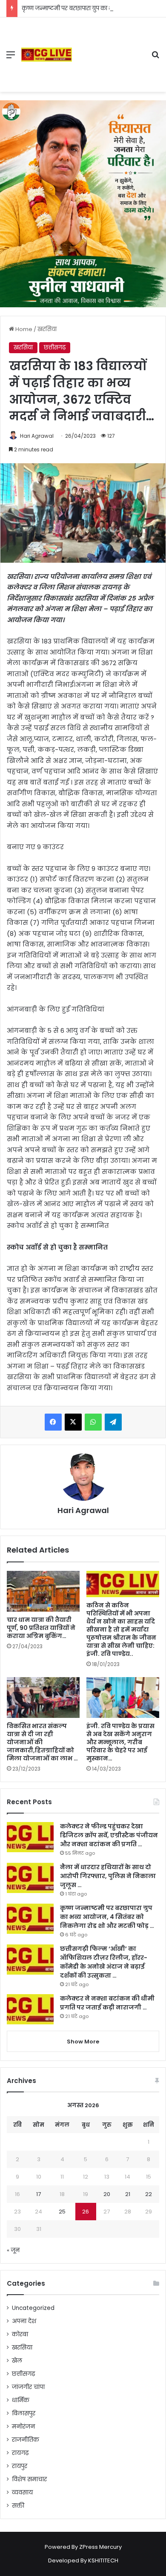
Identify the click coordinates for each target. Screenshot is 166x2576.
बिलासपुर (24, 2413)
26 (86, 2212)
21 (128, 2194)
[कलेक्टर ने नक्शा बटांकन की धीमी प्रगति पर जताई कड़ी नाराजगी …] (30, 2009)
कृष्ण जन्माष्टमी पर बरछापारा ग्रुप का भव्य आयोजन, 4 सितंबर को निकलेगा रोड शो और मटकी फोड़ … (107, 1917)
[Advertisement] (108, 48)
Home (23, 329)
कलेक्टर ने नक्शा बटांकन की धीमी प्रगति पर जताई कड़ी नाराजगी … (107, 2003)
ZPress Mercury (100, 2547)
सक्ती (18, 2506)
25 (62, 2212)
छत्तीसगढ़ (55, 347)
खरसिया (47, 329)
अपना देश (24, 2321)
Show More (83, 2042)
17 (39, 2194)
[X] (73, 1422)
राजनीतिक (26, 2440)
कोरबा (20, 2334)
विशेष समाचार (29, 2479)
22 (149, 2194)
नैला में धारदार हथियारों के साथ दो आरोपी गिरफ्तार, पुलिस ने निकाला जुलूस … (108, 1876)
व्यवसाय (22, 2492)
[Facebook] (53, 1422)
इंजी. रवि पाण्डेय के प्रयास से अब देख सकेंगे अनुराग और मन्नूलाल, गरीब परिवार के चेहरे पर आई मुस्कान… (120, 1742)
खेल (17, 2361)
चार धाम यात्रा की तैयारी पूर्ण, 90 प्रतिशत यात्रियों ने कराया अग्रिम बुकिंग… (41, 1628)
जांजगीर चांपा (28, 2387)
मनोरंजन (23, 2427)
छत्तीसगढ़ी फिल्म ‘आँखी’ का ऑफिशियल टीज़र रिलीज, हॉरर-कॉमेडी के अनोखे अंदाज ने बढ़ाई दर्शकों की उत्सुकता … (104, 1962)
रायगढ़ (20, 2453)
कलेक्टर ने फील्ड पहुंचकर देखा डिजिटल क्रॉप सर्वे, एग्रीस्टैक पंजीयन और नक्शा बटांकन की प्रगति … (109, 1835)
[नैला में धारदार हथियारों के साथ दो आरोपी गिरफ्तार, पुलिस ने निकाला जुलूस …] (30, 1878)
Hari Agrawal (37, 436)
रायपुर (20, 2466)
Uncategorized (33, 2308)
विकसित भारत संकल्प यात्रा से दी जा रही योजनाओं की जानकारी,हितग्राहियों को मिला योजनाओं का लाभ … (42, 1742)
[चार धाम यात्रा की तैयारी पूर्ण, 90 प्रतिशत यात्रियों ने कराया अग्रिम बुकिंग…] (43, 1591)
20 (107, 2194)
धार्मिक (21, 2400)
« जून (13, 2250)
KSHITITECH (103, 2560)
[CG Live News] (47, 55)
